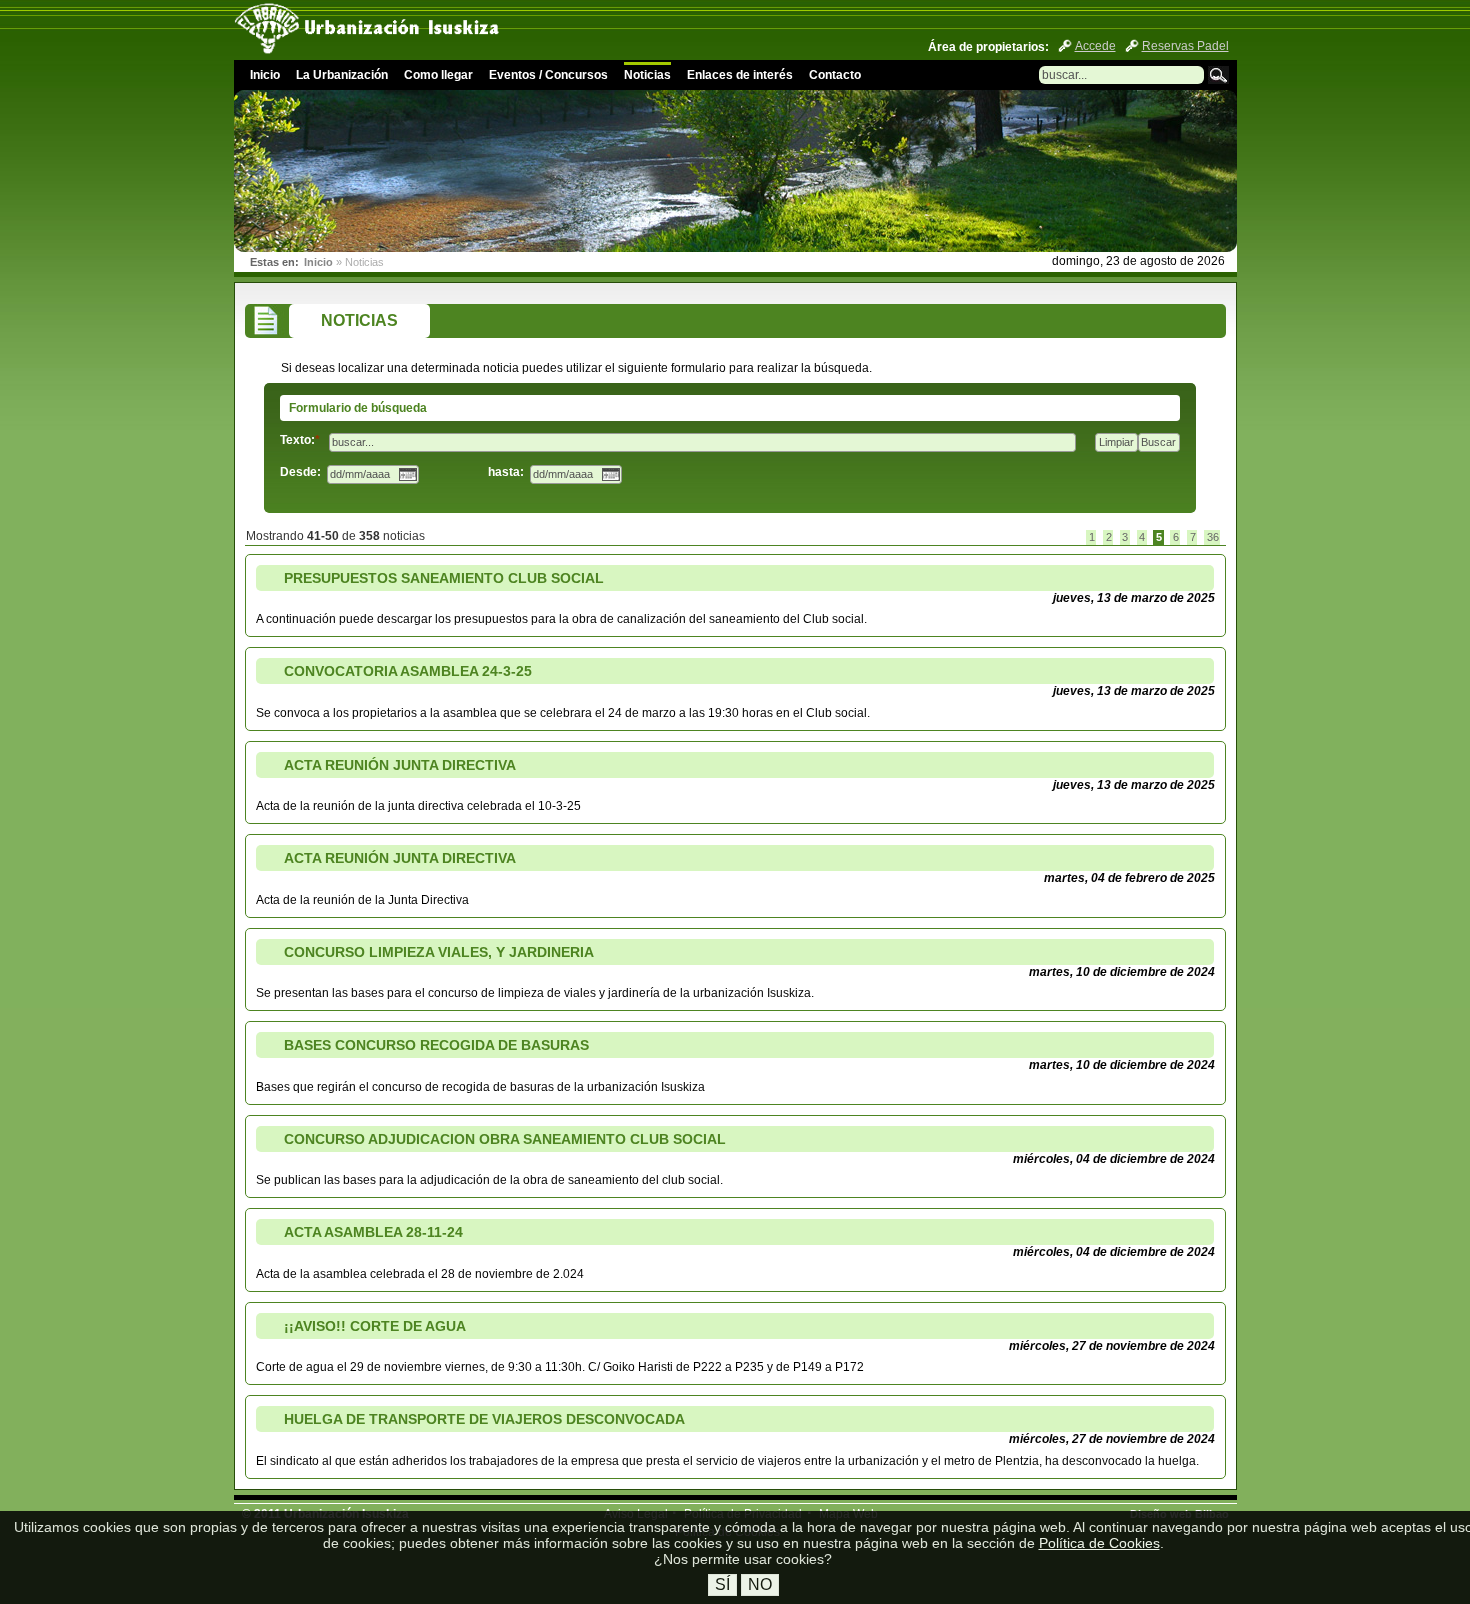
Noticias (647, 75)
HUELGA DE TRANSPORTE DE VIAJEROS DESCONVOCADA (484, 1419)
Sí (722, 1584)
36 (1213, 537)
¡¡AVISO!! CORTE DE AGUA (375, 1326)
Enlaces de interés (740, 75)
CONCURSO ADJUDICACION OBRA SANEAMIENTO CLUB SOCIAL (505, 1139)
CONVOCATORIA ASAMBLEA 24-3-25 (408, 671)
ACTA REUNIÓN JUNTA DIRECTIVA (400, 765)
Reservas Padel (1185, 46)
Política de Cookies (1099, 1543)
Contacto (835, 75)
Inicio (265, 75)
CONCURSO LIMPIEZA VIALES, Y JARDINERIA (439, 952)
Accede (1095, 46)
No (760, 1584)
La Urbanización (342, 75)
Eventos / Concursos (548, 75)
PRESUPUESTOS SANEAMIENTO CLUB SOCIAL (444, 578)
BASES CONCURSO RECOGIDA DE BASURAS (436, 1045)
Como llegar (438, 75)
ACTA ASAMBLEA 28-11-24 (373, 1232)
